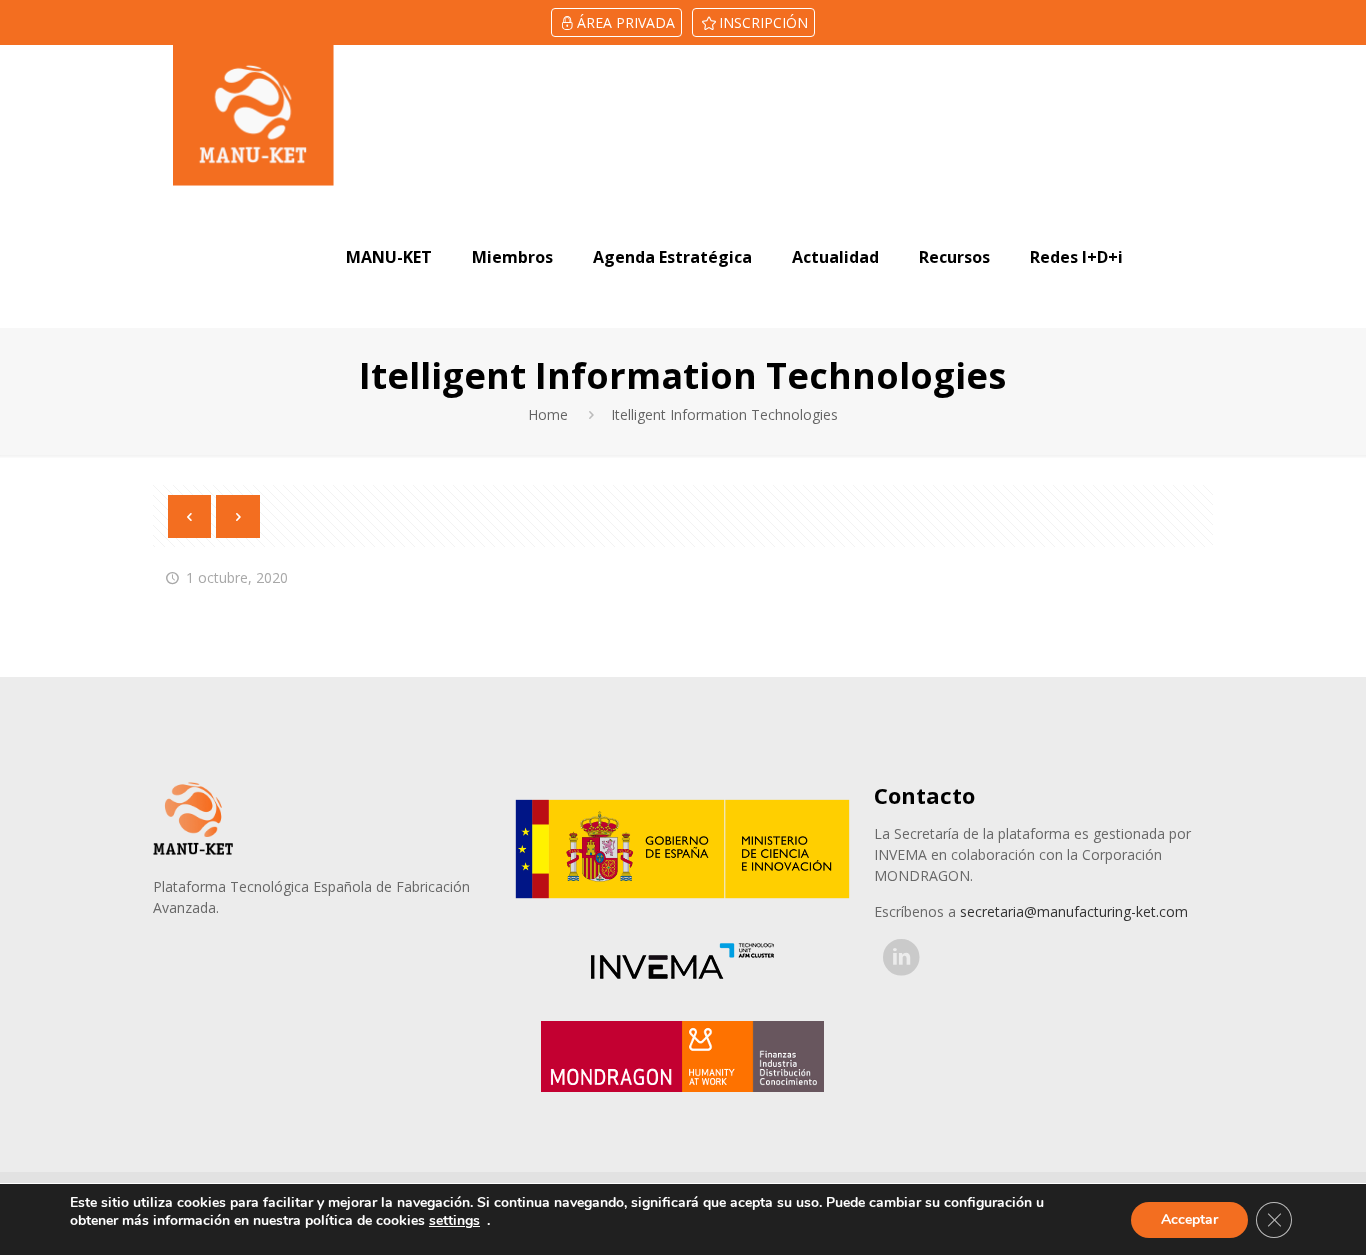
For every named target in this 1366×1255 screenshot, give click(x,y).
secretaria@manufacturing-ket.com (1074, 911)
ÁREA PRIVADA (626, 22)
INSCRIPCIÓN (763, 22)
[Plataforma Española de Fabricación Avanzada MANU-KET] (253, 115)
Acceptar (1189, 1219)
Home (548, 414)
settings (454, 1221)
